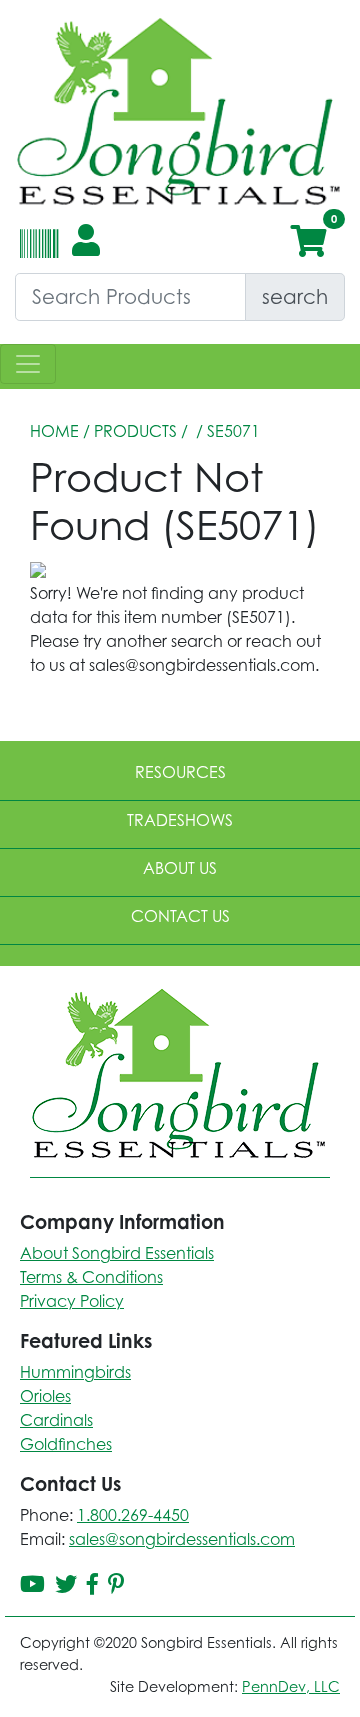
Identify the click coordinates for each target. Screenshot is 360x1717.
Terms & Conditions (91, 1277)
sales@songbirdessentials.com (182, 1539)
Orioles (45, 1396)
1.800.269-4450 (133, 1515)
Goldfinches (66, 1444)
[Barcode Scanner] (36, 252)
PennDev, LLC (291, 1686)
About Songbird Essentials (117, 1253)
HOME (54, 431)
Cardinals (56, 1420)
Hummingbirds (75, 1372)
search (295, 296)
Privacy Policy (72, 1301)
